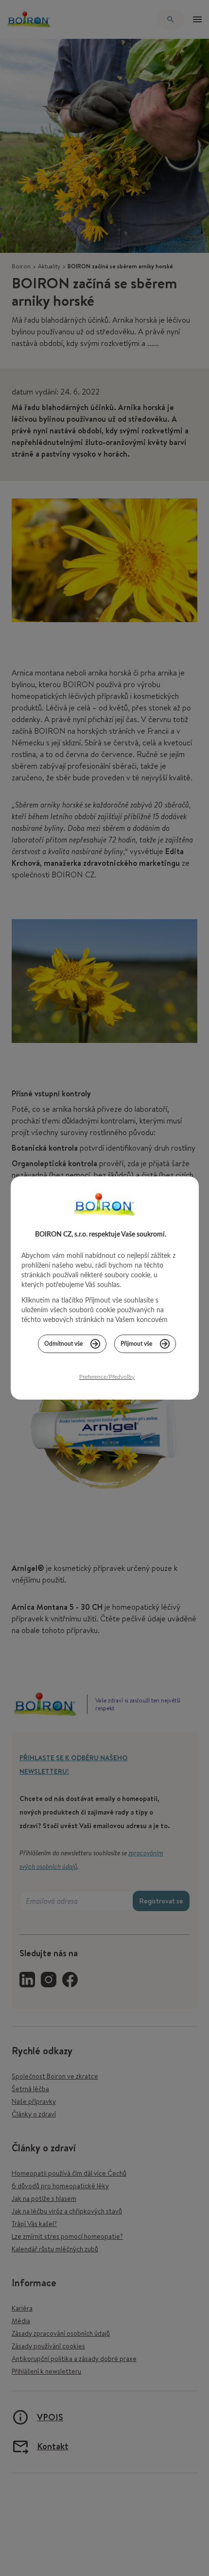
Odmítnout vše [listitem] (63, 1344)
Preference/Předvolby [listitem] (107, 1377)
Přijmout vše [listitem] (136, 1344)
